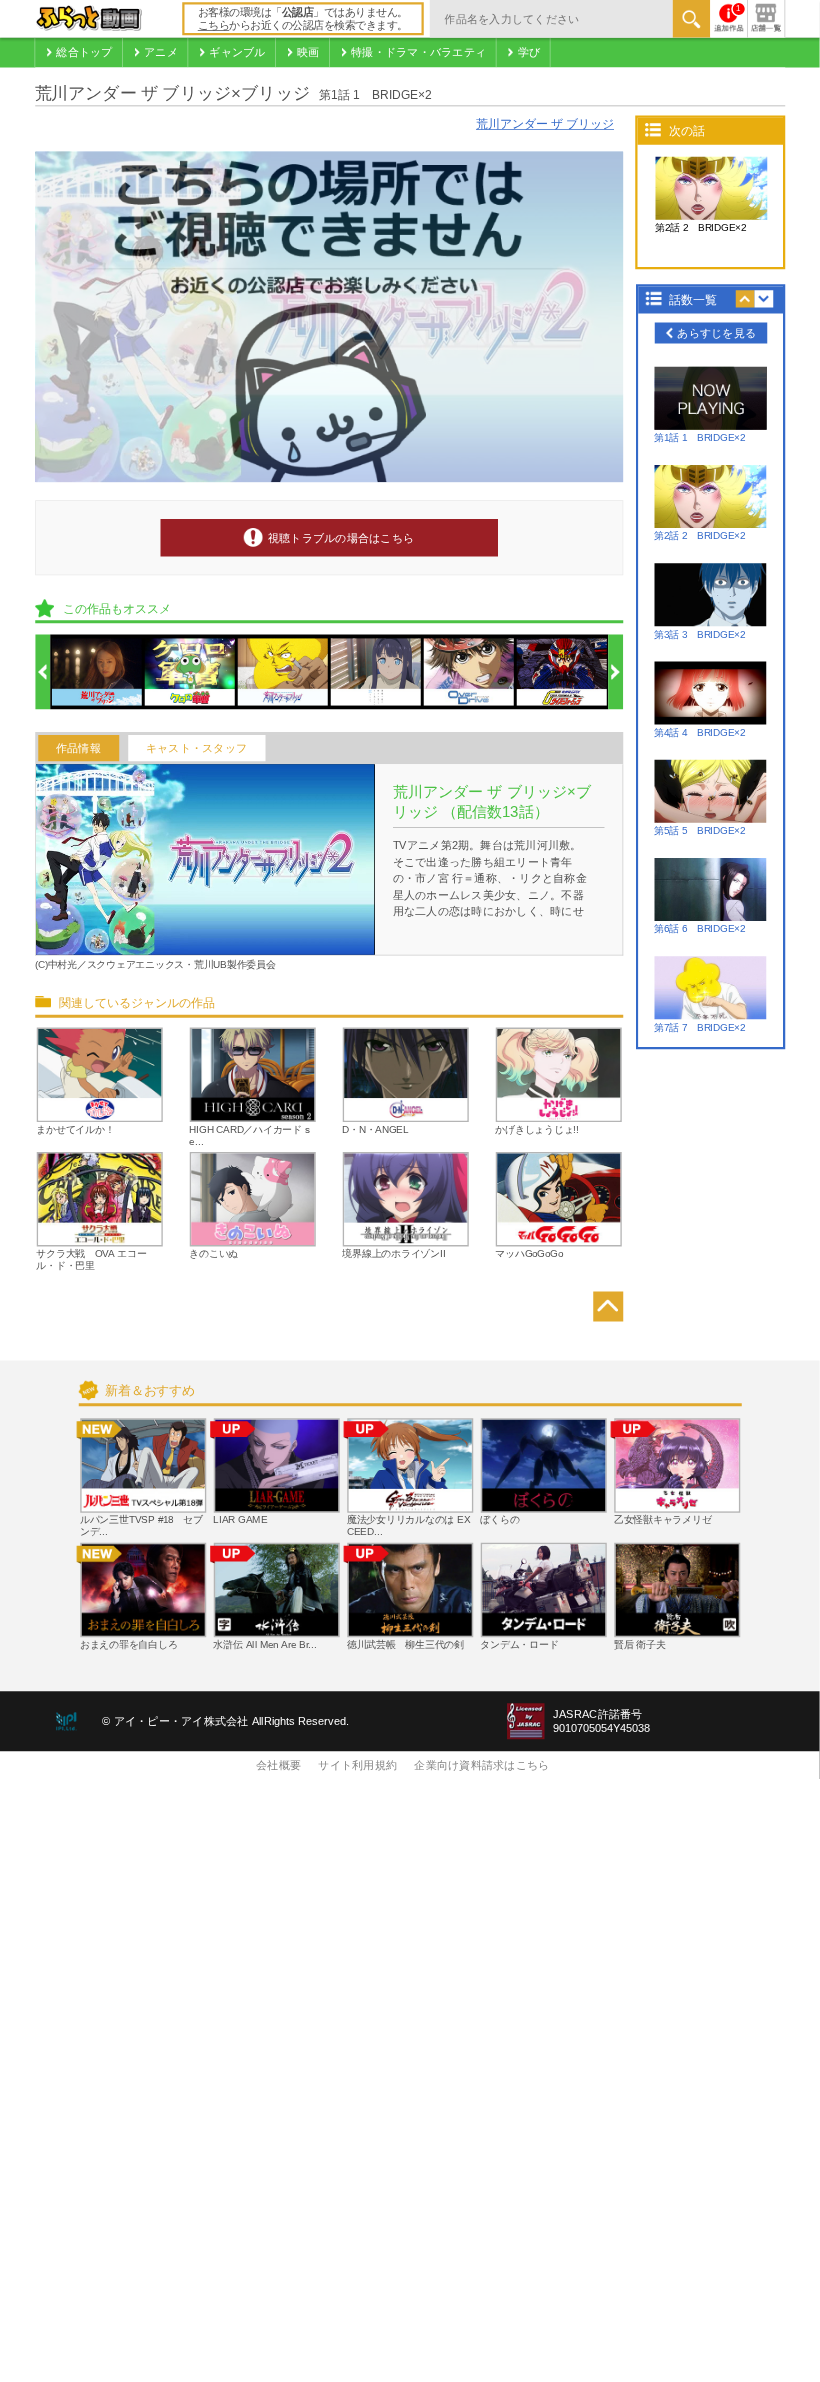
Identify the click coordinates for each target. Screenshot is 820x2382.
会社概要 (278, 1766)
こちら (214, 26)
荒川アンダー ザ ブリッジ (545, 124)
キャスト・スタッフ (196, 748)
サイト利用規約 (357, 1766)
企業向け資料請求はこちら (481, 1766)
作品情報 (78, 748)
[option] (97, 673)
